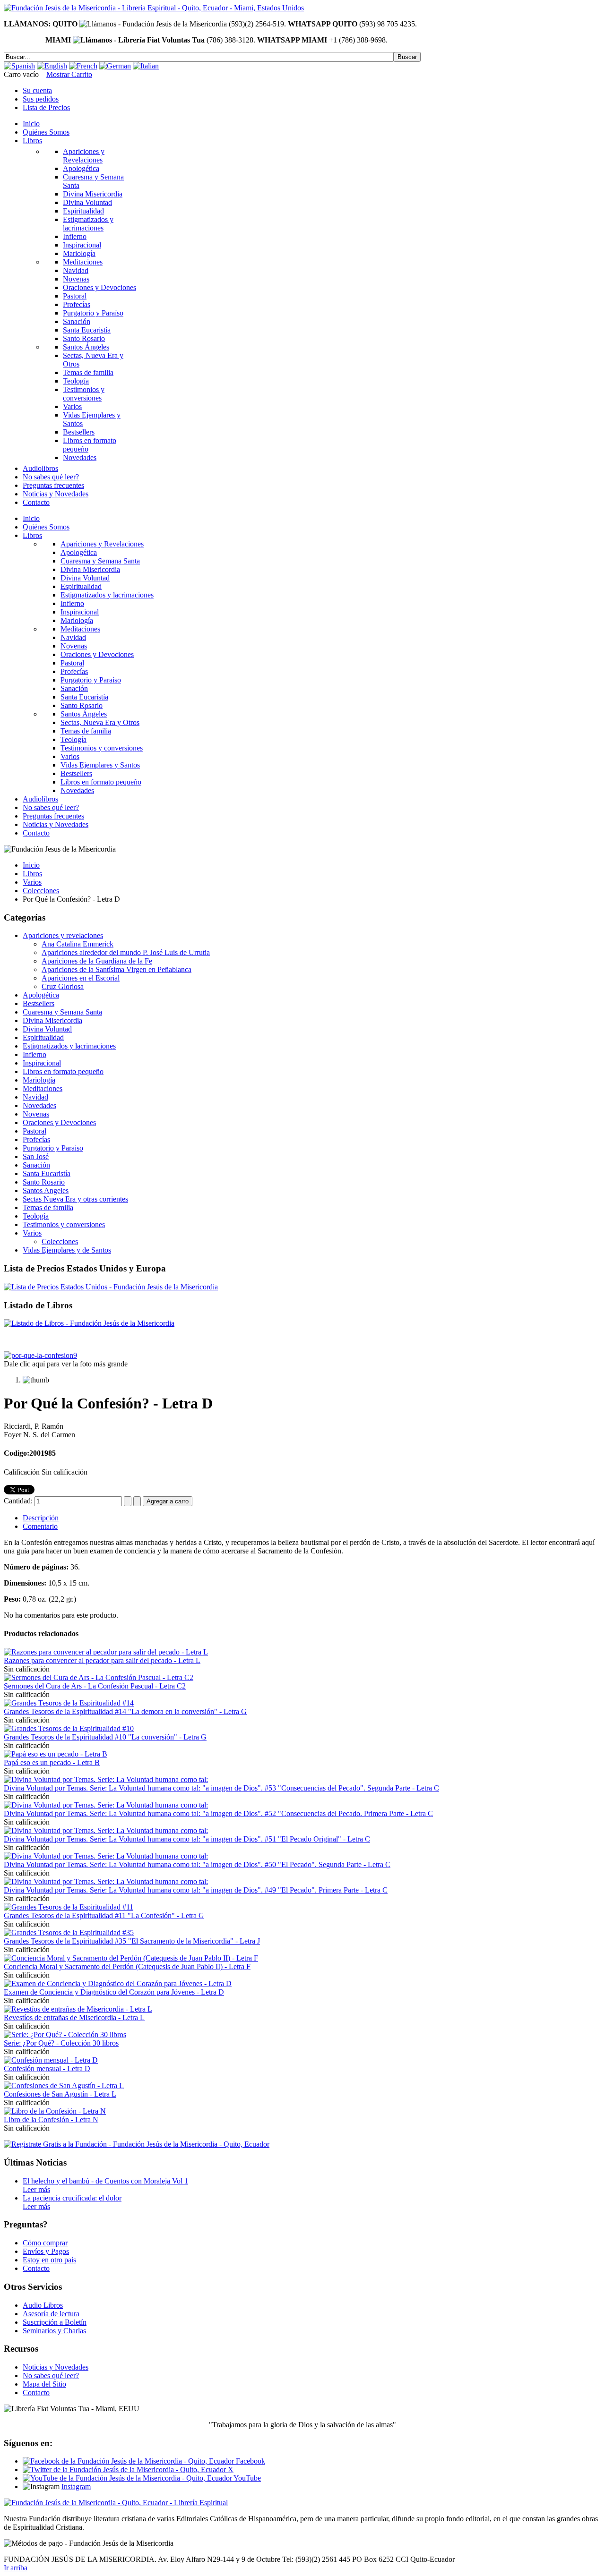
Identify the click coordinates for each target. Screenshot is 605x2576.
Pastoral (35, 1131)
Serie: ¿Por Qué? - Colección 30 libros (61, 2043)
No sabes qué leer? (51, 2376)
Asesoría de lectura (51, 2314)
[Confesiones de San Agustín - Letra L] (64, 2086)
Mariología (39, 1080)
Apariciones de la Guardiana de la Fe (97, 961)
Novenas (36, 1114)
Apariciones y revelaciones (63, 935)
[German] (115, 66)
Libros (32, 874)
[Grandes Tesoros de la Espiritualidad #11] (69, 1907)
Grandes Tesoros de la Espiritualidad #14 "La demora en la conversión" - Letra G (125, 1711)
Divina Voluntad (47, 1029)
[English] (52, 66)
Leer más (36, 2189)
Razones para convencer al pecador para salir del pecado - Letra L (102, 1660)
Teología (36, 1216)
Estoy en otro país (49, 2260)
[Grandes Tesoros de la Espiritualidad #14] (69, 1703)
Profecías (36, 1139)
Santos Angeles (46, 1190)
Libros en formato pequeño (63, 1071)
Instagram (76, 2486)
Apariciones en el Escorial (81, 978)
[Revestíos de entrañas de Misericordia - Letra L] (78, 2009)
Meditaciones (43, 1088)
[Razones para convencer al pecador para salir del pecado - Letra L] (106, 1652)
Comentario (40, 1526)
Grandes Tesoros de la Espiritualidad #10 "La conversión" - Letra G (105, 1737)
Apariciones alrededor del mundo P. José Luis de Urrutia (126, 952)
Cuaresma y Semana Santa (62, 1012)
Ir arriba (16, 2568)
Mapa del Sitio (44, 2384)
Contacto (36, 2268)
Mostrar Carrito (69, 74)
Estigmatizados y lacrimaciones (69, 1046)
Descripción (41, 1518)
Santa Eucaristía (47, 1173)
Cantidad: (19, 1501)
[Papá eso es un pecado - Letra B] (56, 1754)
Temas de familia (48, 1207)
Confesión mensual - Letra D (47, 2068)
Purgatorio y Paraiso (53, 1148)
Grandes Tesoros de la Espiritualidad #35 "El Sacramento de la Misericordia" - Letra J (132, 1941)
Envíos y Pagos (46, 2251)
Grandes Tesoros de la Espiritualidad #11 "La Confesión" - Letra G (104, 1915)
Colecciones (41, 891)
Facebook (250, 2461)
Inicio (31, 865)
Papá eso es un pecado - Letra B (52, 1762)
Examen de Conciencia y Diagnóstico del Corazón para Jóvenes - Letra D (114, 1992)
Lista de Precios (46, 107)
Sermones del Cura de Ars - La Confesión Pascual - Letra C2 (95, 1686)
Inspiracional (42, 1063)
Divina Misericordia (52, 1020)
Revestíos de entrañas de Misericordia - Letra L (74, 2017)
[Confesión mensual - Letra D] (51, 2060)
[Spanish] (19, 66)
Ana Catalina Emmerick (78, 944)
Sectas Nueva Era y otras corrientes (75, 1199)
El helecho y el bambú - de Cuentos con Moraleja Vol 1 (105, 2181)
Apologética (41, 995)
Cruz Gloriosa (63, 986)
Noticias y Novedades (56, 2367)
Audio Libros (43, 2305)
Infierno (35, 1054)
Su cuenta (37, 90)
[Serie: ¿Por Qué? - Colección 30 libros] (65, 2034)
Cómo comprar (45, 2243)
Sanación (36, 1165)
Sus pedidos (41, 99)
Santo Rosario (44, 1182)
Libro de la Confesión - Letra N (51, 2120)
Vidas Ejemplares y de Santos (67, 1250)
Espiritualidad (43, 1037)
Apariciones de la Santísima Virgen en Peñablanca (117, 969)
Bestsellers (39, 1003)
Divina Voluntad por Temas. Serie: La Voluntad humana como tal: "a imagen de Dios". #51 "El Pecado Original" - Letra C (187, 1839)
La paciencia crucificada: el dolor (72, 2198)
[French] (83, 66)
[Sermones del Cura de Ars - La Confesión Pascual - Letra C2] (99, 1677)
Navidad (35, 1097)
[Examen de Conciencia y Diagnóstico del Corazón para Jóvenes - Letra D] (118, 1983)
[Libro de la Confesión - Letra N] (55, 2111)
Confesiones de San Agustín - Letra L (60, 2094)
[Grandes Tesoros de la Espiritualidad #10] (69, 1728)
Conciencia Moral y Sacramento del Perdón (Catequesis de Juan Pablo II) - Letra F (127, 1966)
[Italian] (146, 66)
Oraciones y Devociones (59, 1122)
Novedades (39, 1105)
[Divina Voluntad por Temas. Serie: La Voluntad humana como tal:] (106, 1779)
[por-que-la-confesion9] (40, 1355)
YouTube (246, 2478)
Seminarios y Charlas (54, 2331)
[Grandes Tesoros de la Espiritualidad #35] (69, 1932)
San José (36, 1156)
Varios (32, 882)
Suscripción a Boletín (55, 2322)
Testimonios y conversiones (64, 1224)
